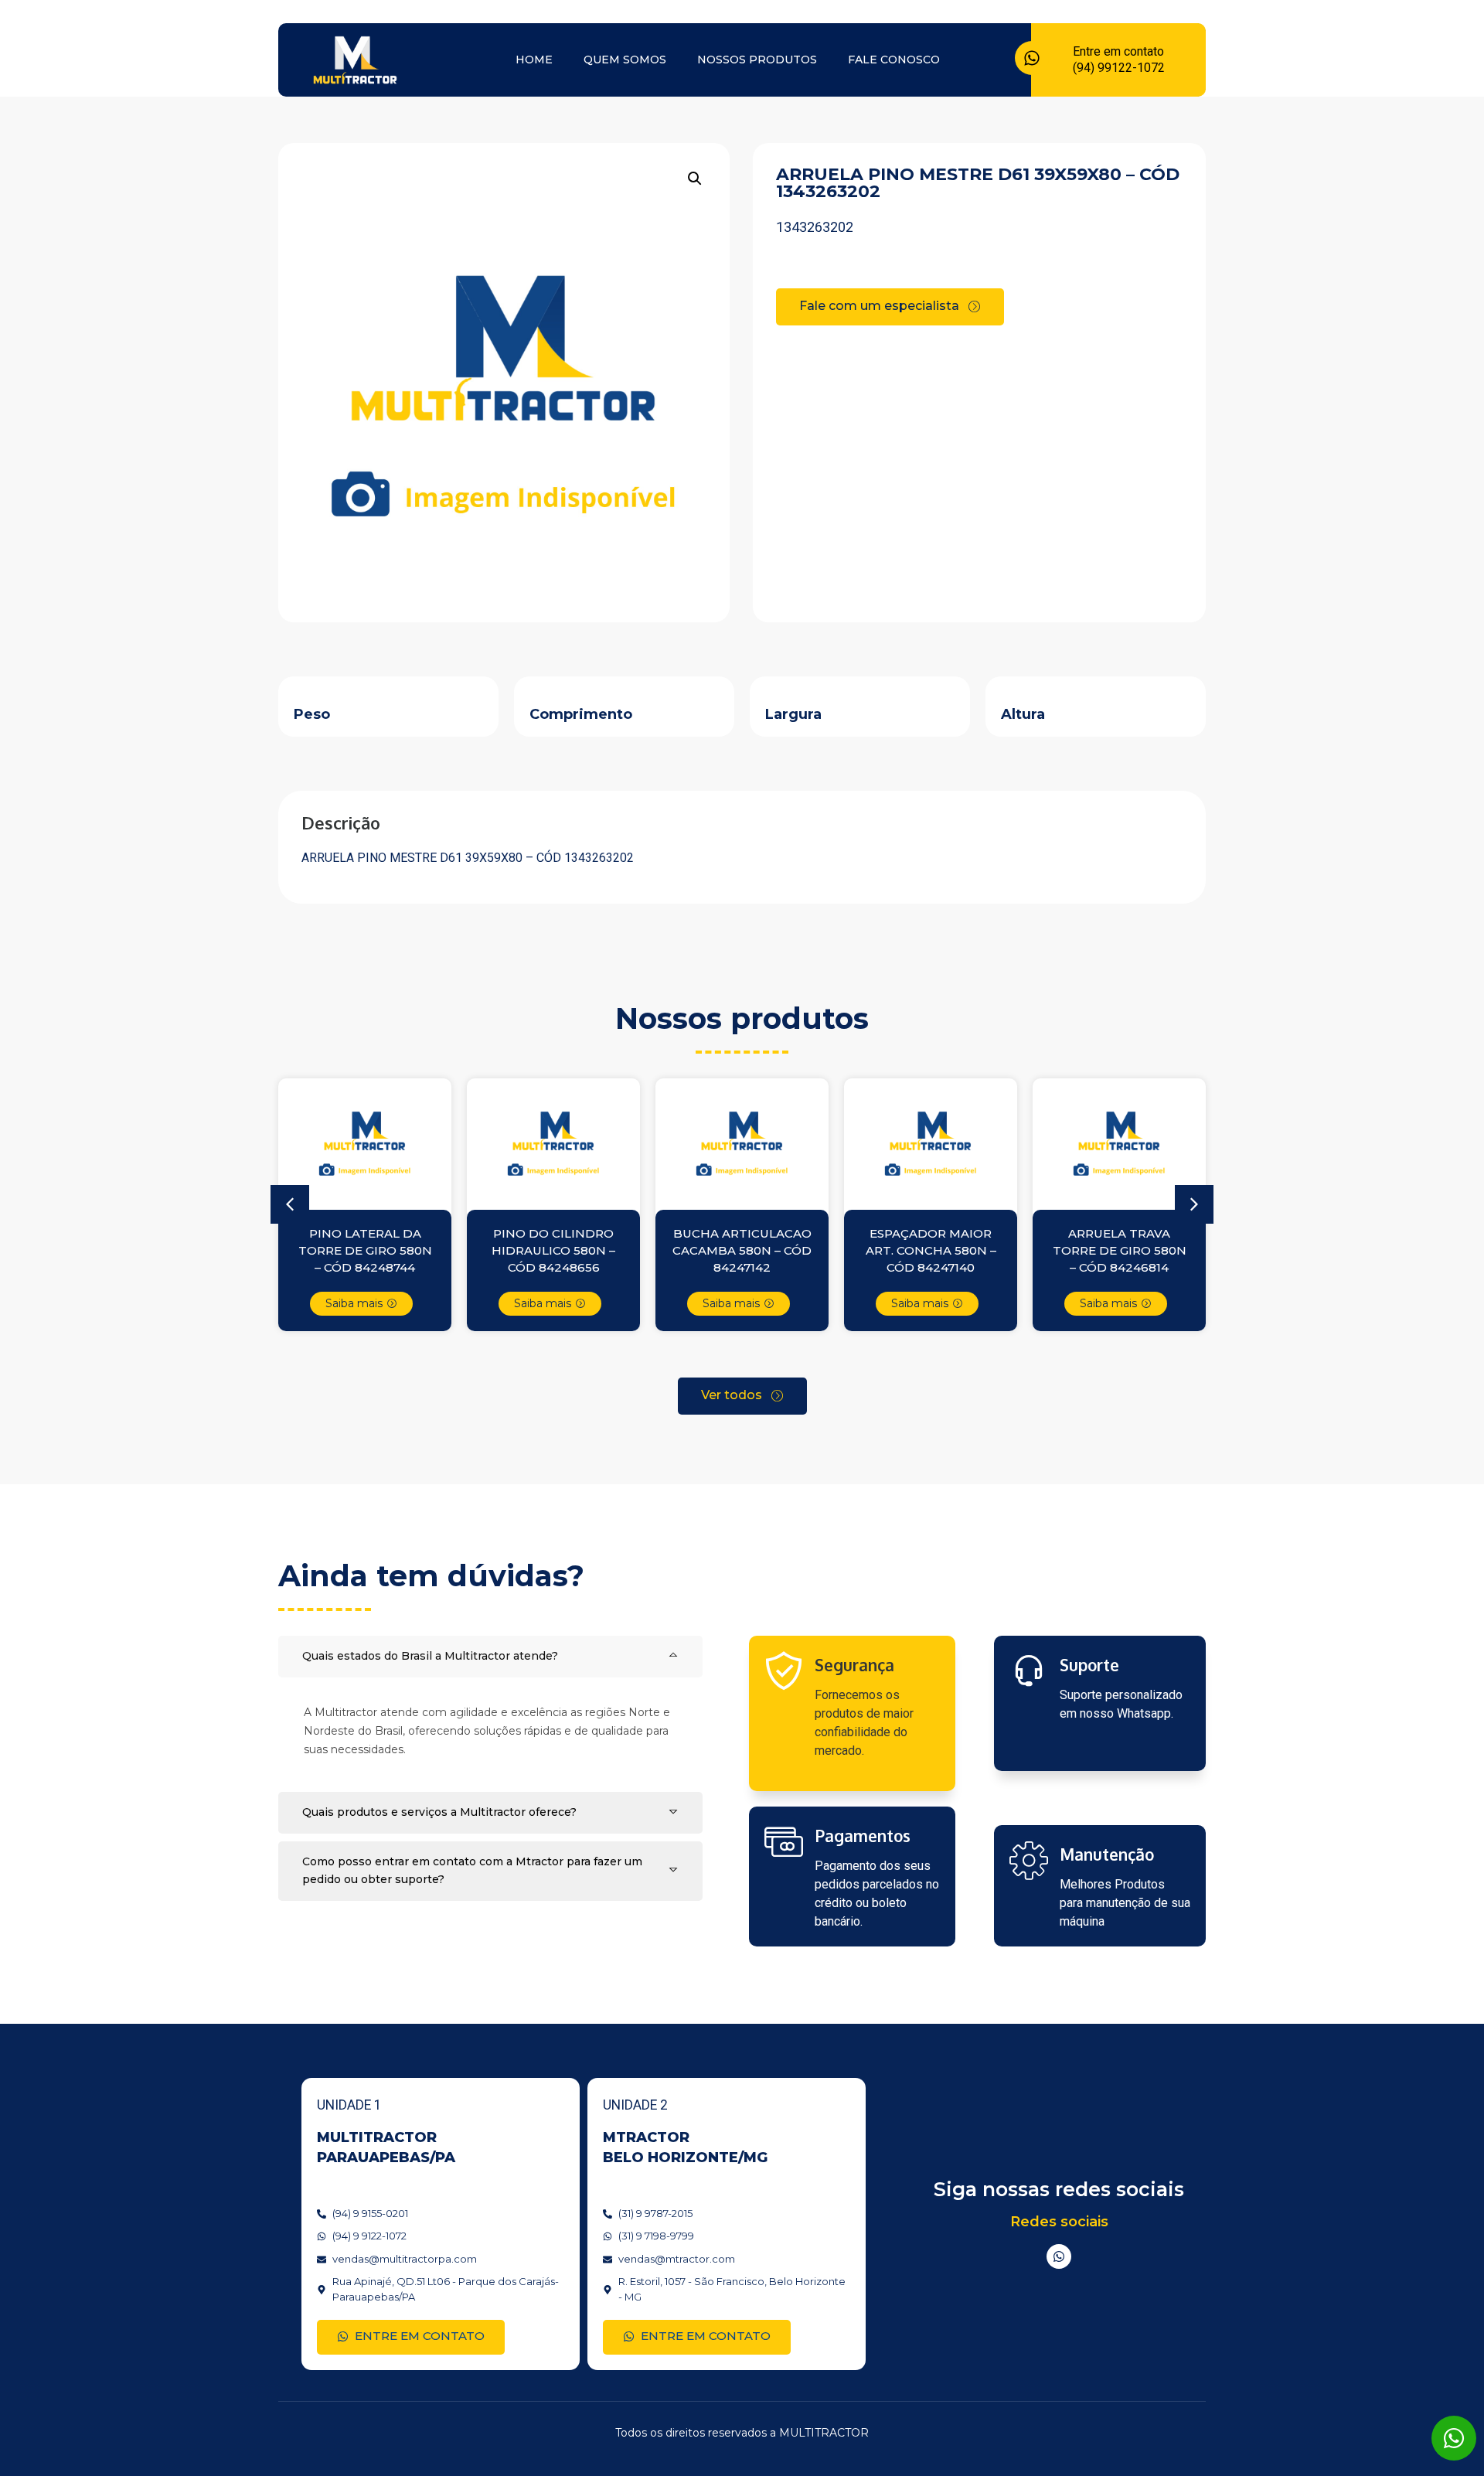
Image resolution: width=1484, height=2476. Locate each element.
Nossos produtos (757, 60)
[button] (695, 179)
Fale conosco (894, 60)
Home (534, 60)
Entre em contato (1118, 51)
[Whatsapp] (1059, 2256)
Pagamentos (863, 1836)
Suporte (1089, 1665)
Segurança (854, 1665)
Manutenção (1107, 1854)
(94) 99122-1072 (1119, 68)
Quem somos (625, 60)
